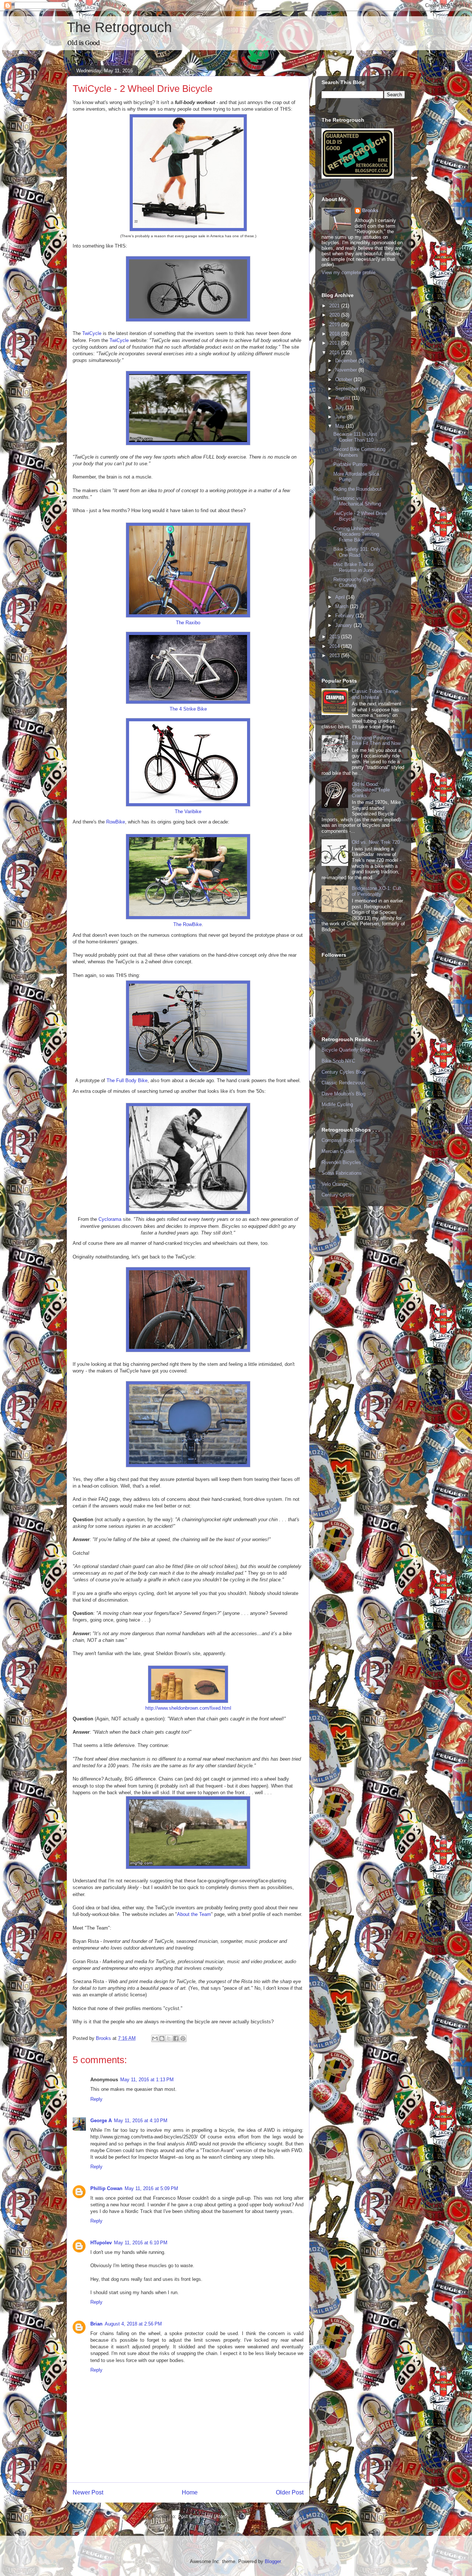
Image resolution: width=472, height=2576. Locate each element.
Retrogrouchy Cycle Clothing (354, 582)
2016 (335, 353)
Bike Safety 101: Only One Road (357, 552)
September (348, 389)
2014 (335, 646)
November (347, 370)
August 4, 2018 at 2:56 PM (133, 2324)
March (343, 606)
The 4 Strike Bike (188, 709)
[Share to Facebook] (176, 2038)
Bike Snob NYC (338, 1061)
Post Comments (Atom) (203, 2516)
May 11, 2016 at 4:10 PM (141, 2121)
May (341, 426)
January (344, 625)
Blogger (273, 2561)
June (341, 417)
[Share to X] (169, 2038)
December (347, 361)
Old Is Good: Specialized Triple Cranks (371, 790)
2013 (335, 655)
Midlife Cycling (337, 1104)
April (341, 597)
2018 (335, 334)
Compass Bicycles (342, 1140)
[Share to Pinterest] (183, 2038)
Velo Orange (335, 1184)
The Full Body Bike (127, 1080)
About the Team (194, 1914)
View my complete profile (348, 272)
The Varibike (188, 812)
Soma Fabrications (342, 1173)
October (344, 379)
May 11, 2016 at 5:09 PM (151, 2188)
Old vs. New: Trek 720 (376, 842)
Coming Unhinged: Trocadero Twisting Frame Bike (356, 534)
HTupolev (101, 2243)
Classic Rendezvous (343, 1083)
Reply (96, 2099)
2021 (335, 306)
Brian (96, 2324)
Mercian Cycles (338, 1151)
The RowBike (188, 924)
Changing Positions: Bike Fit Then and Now (376, 741)
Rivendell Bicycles (341, 1162)
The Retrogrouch (119, 27)
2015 (335, 637)
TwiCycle (93, 333)
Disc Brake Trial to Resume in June (353, 567)
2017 (335, 343)
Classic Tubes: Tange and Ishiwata (375, 694)
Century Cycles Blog (343, 1072)
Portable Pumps (350, 464)
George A (101, 2121)
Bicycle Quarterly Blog (346, 1050)
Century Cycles (338, 1195)
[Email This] (155, 2038)
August (343, 398)
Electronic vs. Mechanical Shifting (357, 501)
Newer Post (88, 2492)
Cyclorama (111, 1219)
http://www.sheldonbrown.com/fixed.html (188, 1708)
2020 (335, 315)
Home (190, 2492)
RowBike (116, 822)
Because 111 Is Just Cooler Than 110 (355, 437)
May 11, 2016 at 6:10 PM (141, 2243)
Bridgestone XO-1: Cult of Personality (376, 891)
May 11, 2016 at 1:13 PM (147, 2080)
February (345, 616)
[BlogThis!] (162, 2038)
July (340, 408)
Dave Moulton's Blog (343, 1094)
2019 (335, 324)
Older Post (290, 2492)
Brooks (370, 210)
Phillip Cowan (106, 2188)
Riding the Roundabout (358, 489)
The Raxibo (188, 623)
